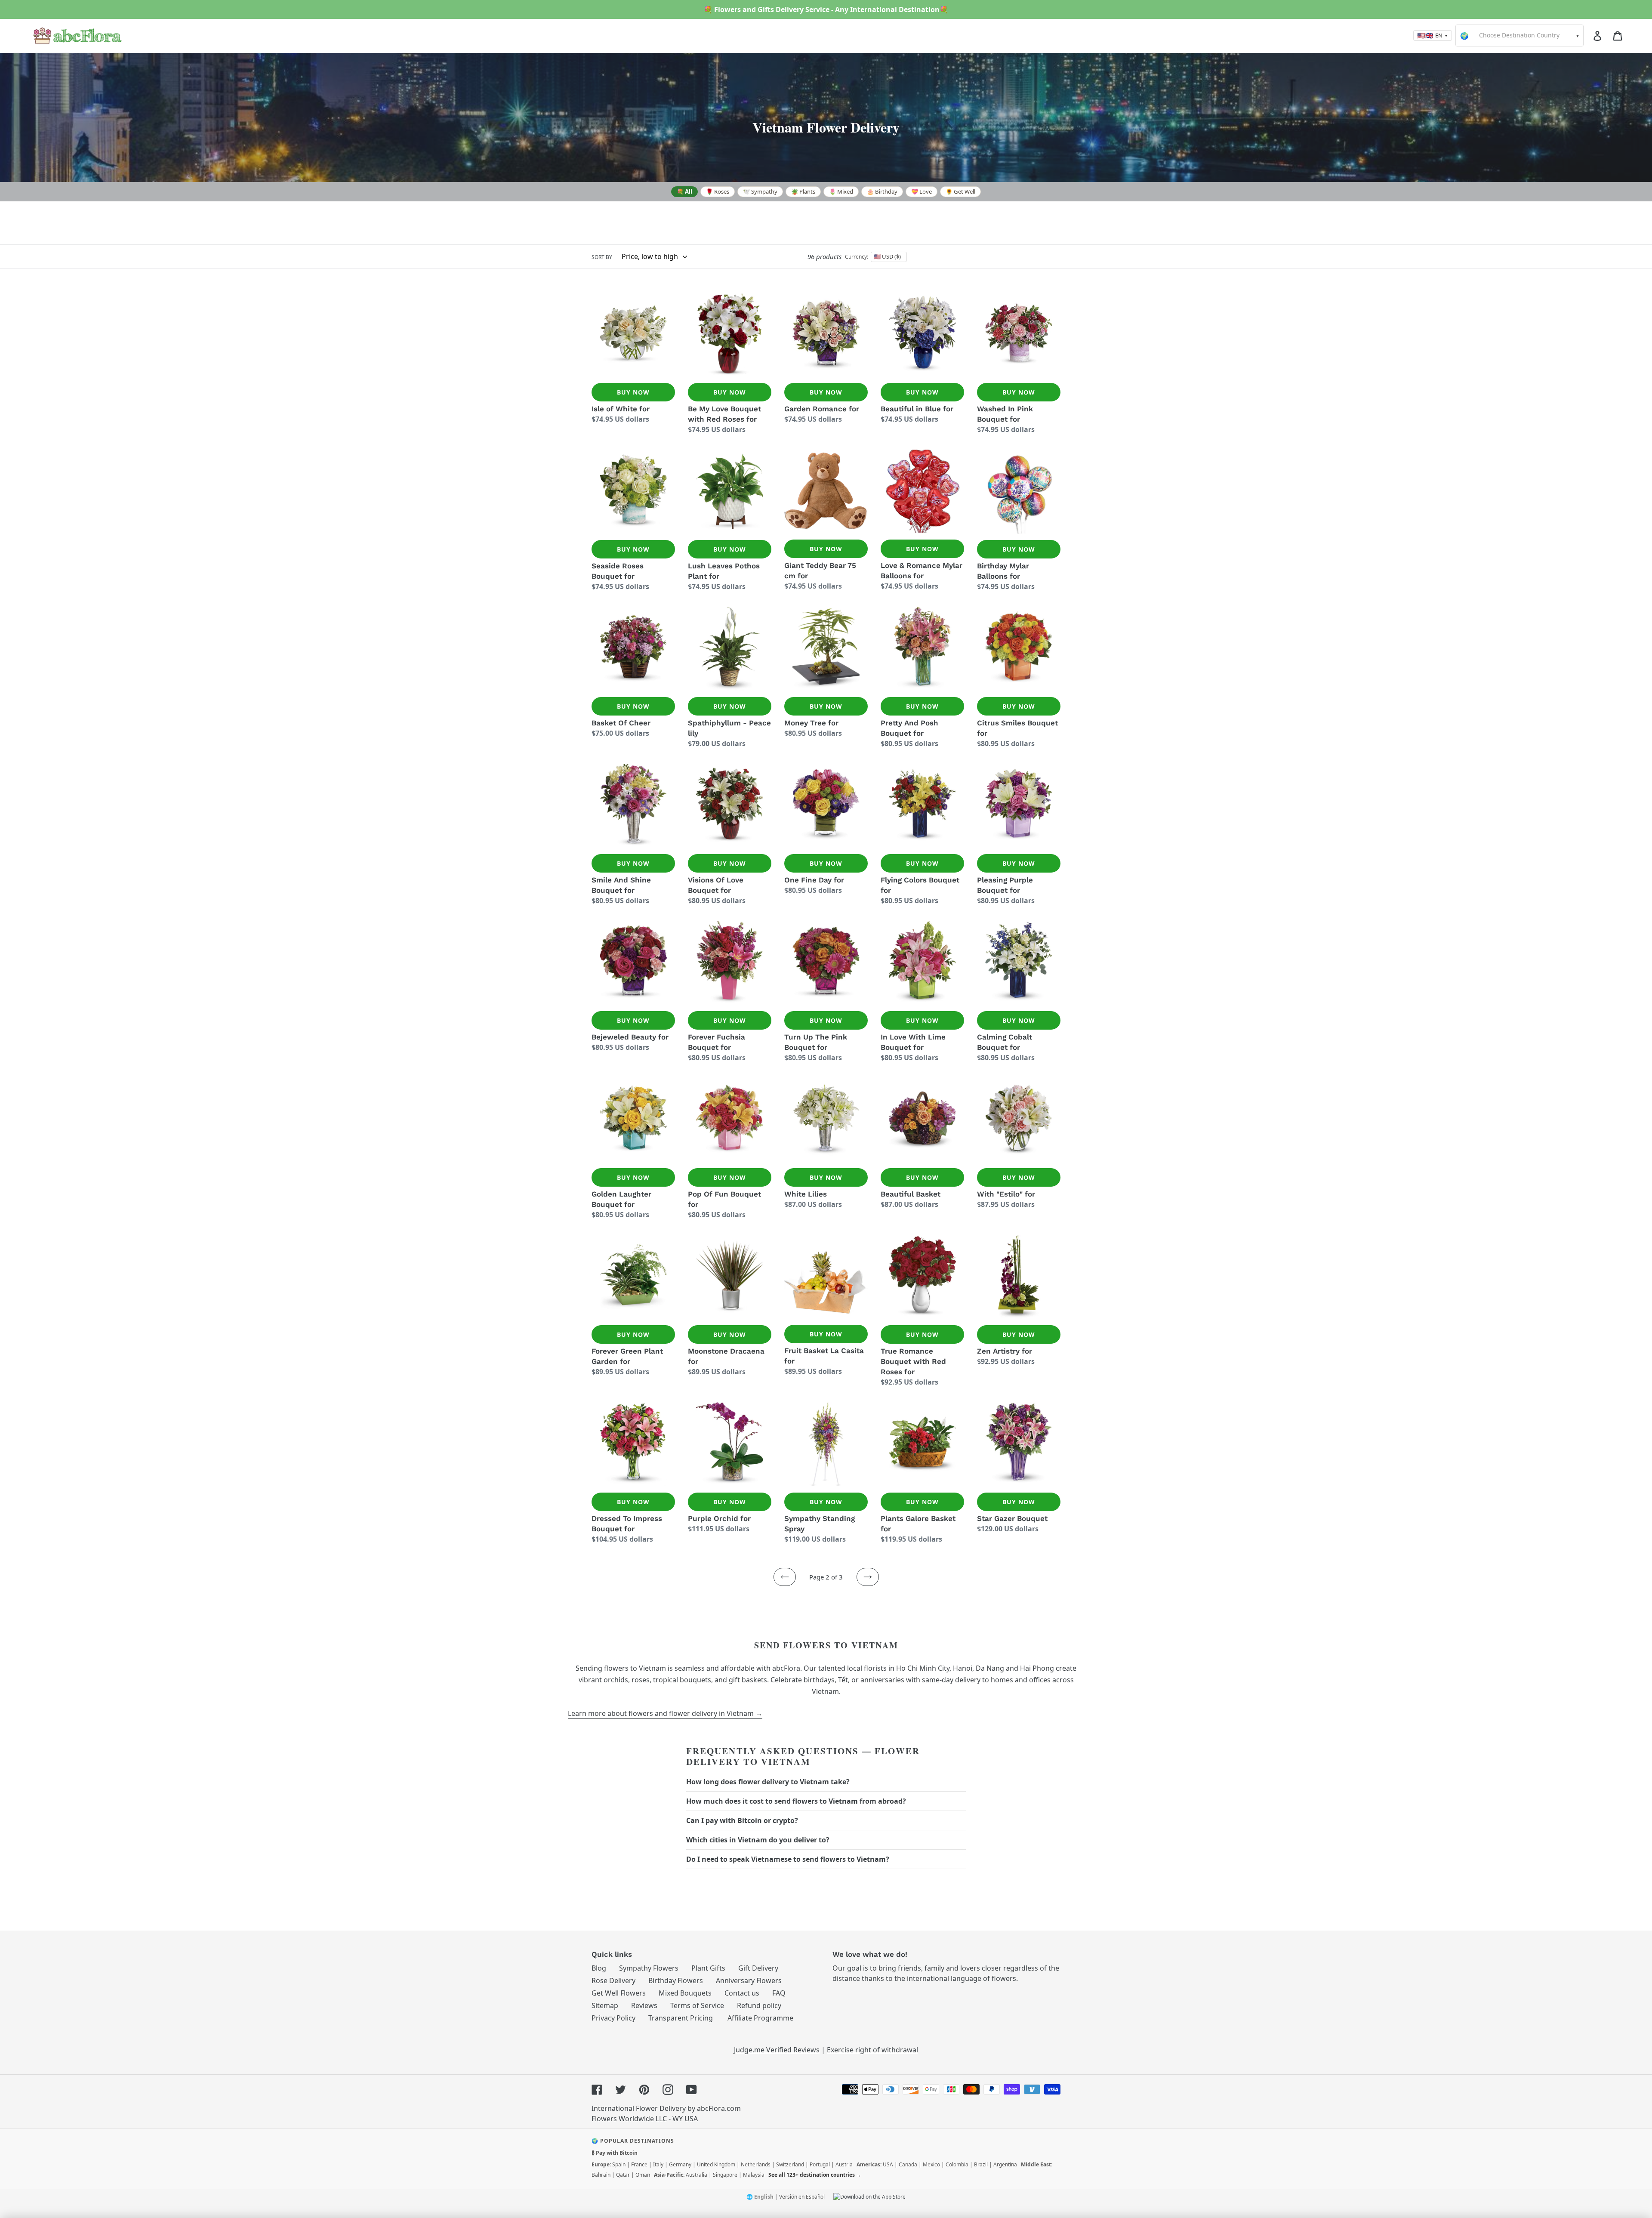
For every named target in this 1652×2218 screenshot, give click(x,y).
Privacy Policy (613, 2018)
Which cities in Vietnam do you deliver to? (758, 1840)
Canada (908, 2164)
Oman (643, 2175)
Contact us (742, 1993)
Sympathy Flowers (649, 1968)
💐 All (684, 191)
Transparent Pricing (681, 2018)
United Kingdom (716, 2164)
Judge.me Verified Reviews (777, 2050)
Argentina (1005, 2164)
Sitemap (605, 2005)
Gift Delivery (758, 1968)
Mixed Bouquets (685, 1993)
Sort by (602, 257)
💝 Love (922, 191)
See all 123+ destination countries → (815, 2175)
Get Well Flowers (619, 1993)
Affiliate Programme (760, 2018)
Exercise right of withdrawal (872, 2050)
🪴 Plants (803, 191)
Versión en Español (802, 2197)
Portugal (820, 2164)
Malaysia (754, 2175)
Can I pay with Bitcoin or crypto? (742, 1820)
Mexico (931, 2164)
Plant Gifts (708, 1968)
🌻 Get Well (960, 191)
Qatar (623, 2175)
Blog (599, 1968)
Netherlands (756, 2164)
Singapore (725, 2175)
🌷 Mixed (841, 191)
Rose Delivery (613, 1980)
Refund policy (759, 2005)
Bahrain (601, 2175)
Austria (844, 2164)
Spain (619, 2164)
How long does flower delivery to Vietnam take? (768, 1782)
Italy (658, 2164)
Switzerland (790, 2164)
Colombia (957, 2164)
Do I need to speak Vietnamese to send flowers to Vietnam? (788, 1859)
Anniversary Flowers (749, 1980)
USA (888, 2164)
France (639, 2164)
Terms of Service (697, 2005)
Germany (680, 2164)
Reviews (644, 2005)
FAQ (779, 1993)
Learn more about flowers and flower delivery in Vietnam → (665, 1713)
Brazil (981, 2164)
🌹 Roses (718, 191)
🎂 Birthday (882, 191)
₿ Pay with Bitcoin (615, 2153)
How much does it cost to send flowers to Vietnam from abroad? (796, 1801)
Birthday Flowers (676, 1980)
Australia (697, 2175)
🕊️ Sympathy (760, 191)
